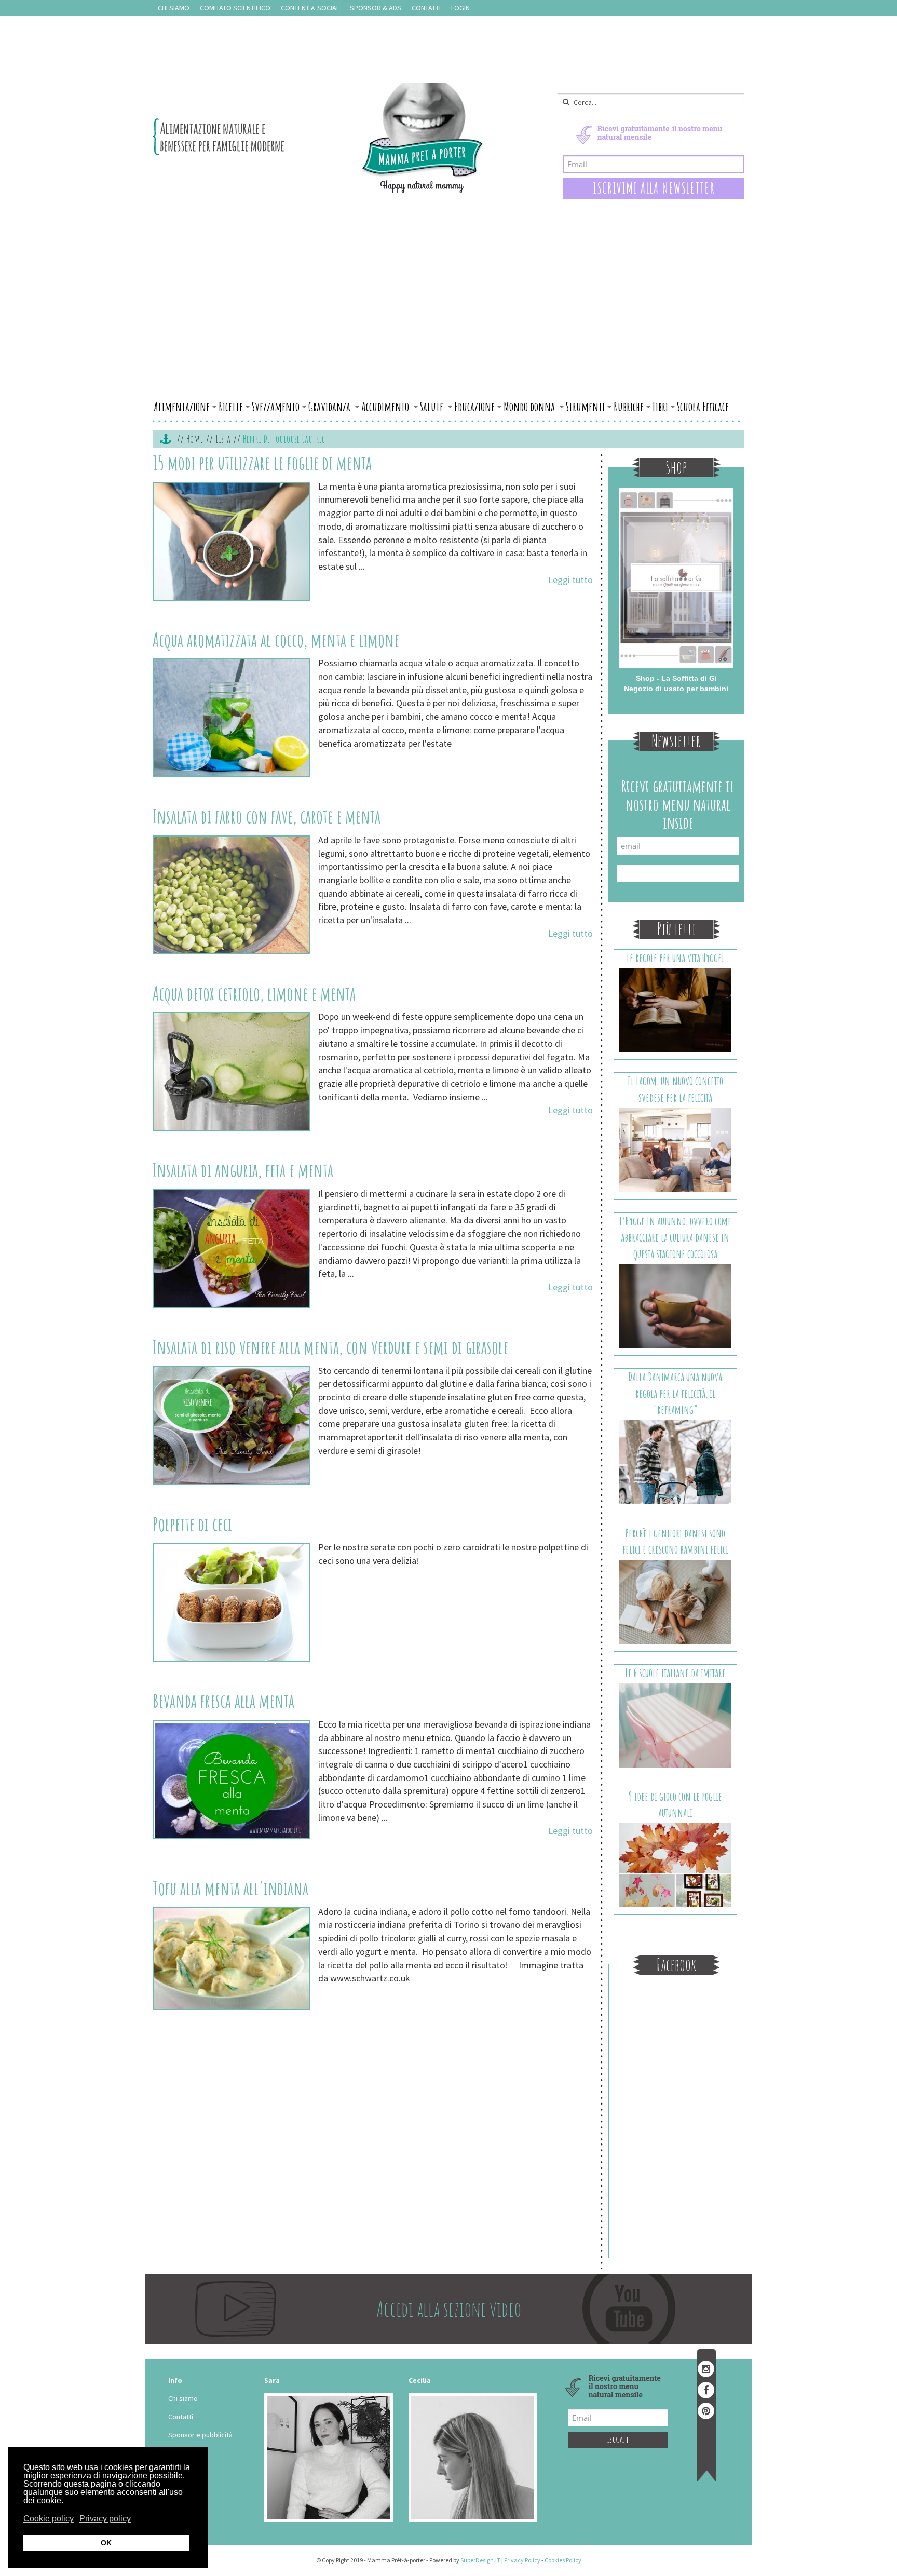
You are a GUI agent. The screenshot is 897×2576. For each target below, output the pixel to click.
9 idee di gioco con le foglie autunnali (675, 1804)
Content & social (310, 8)
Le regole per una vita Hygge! (675, 958)
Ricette (231, 407)
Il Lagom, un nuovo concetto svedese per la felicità (675, 1089)
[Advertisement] (448, 318)
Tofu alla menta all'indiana (230, 1888)
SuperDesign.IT (480, 2560)
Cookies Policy (563, 2560)
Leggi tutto (570, 580)
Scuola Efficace (703, 407)
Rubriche (629, 407)
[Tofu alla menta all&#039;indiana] (232, 1959)
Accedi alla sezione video (449, 2309)
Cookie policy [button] (49, 2519)
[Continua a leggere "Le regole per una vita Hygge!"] (676, 1009)
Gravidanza (330, 407)
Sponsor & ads (376, 8)
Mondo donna (530, 407)
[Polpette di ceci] (232, 1602)
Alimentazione (182, 407)
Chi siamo (174, 8)
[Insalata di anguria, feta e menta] (232, 1249)
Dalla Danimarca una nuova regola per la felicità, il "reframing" (675, 1393)
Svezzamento (276, 407)
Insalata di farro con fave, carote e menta (267, 816)
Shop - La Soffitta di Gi (676, 678)
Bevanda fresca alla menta (223, 1701)
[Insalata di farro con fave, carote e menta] (232, 895)
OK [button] (106, 2543)
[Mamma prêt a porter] (318, 138)
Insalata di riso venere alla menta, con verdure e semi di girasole (330, 1347)
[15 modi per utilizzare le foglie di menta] (232, 541)
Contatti (426, 8)
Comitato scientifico (235, 8)
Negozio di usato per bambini (676, 689)
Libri (660, 407)
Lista (223, 439)
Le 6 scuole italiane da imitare (675, 1673)
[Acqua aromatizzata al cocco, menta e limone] (232, 718)
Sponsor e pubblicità (200, 2435)
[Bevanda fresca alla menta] (232, 1779)
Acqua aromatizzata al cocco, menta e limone (276, 640)
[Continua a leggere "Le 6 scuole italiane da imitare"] (676, 1724)
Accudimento (386, 407)
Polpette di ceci (192, 1524)
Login (460, 8)
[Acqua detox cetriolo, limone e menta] (232, 1071)
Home (195, 439)
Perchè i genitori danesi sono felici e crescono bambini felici (675, 1541)
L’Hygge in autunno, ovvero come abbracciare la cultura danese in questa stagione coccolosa (675, 1237)
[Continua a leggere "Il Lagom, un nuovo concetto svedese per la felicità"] (676, 1149)
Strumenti (585, 407)
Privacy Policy (522, 2560)
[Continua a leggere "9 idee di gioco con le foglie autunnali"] (676, 1864)
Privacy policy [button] (105, 2519)
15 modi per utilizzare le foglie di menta (262, 463)
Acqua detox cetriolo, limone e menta (254, 993)
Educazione (474, 407)
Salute (433, 407)
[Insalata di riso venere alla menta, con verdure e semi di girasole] (232, 1426)
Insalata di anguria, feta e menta (243, 1170)
